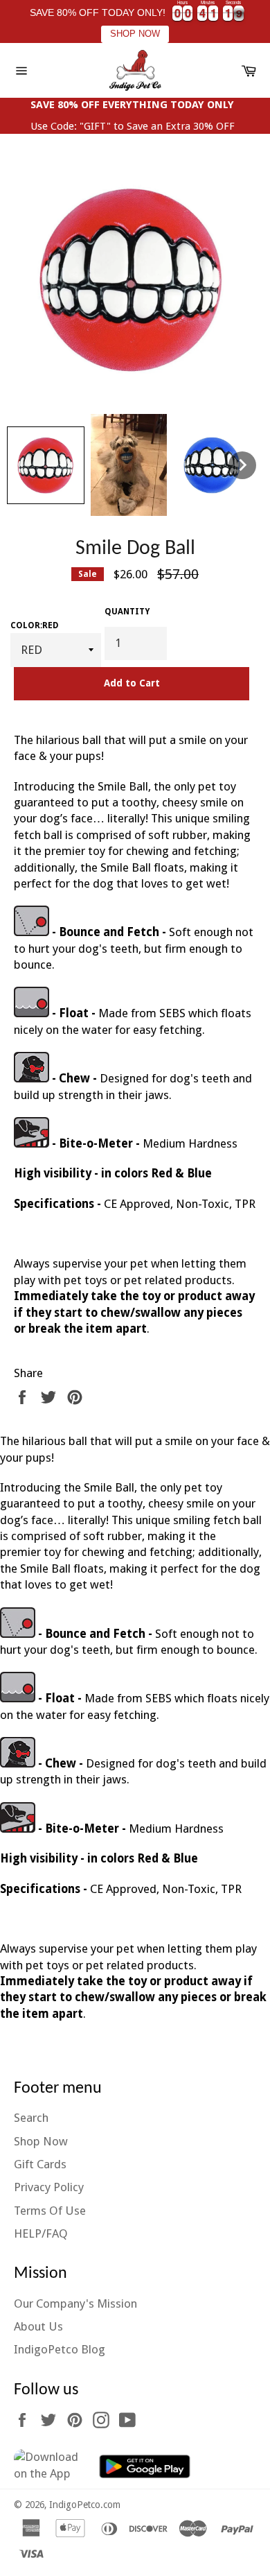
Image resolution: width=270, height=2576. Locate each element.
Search (31, 2118)
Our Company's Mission (75, 2303)
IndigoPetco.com (85, 2505)
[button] (46, 465)
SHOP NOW (135, 34)
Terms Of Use (50, 2211)
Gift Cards (40, 2164)
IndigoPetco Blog (60, 2349)
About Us (38, 2326)
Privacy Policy (49, 2187)
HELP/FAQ (41, 2233)
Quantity (127, 612)
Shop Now (41, 2141)
